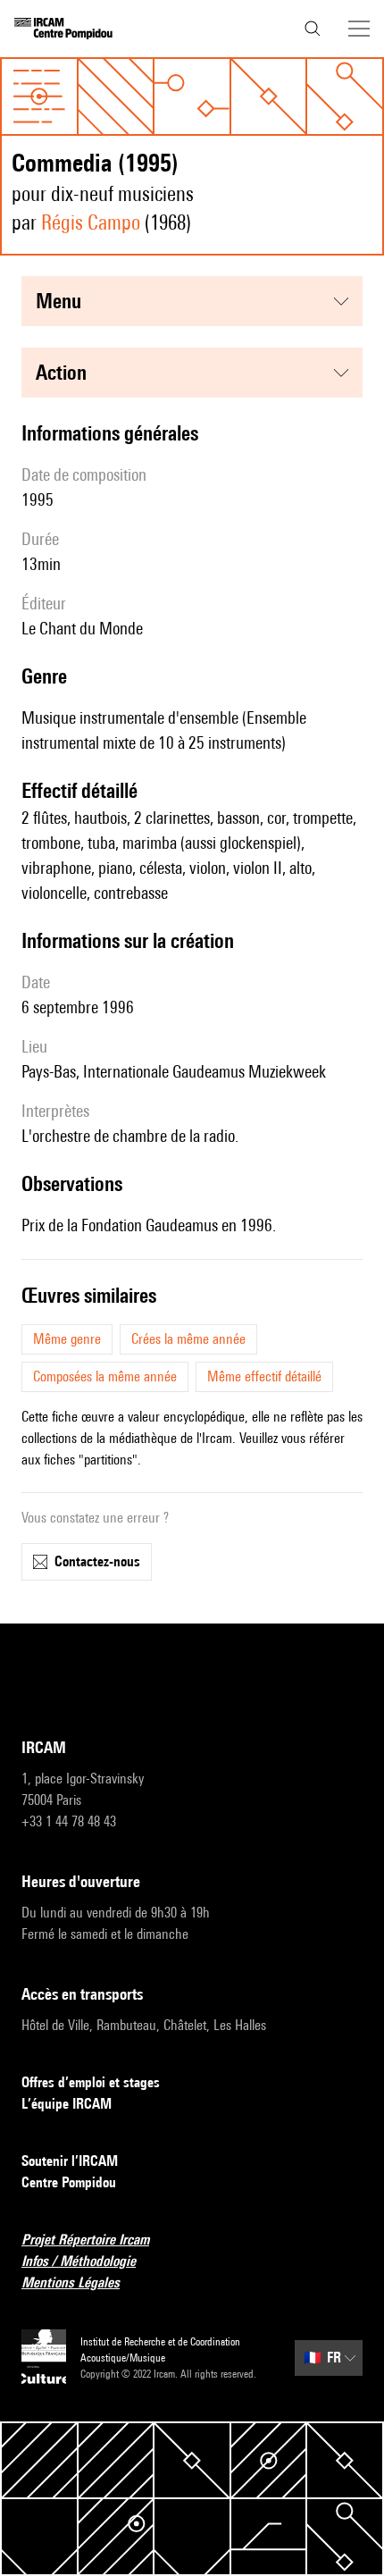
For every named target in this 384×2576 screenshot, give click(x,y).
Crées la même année (188, 1339)
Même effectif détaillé (264, 1376)
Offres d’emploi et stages (91, 2082)
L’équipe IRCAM (67, 2104)
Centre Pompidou (69, 2182)
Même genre (67, 1339)
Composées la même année (105, 1376)
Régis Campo (91, 222)
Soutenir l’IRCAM (70, 2161)
